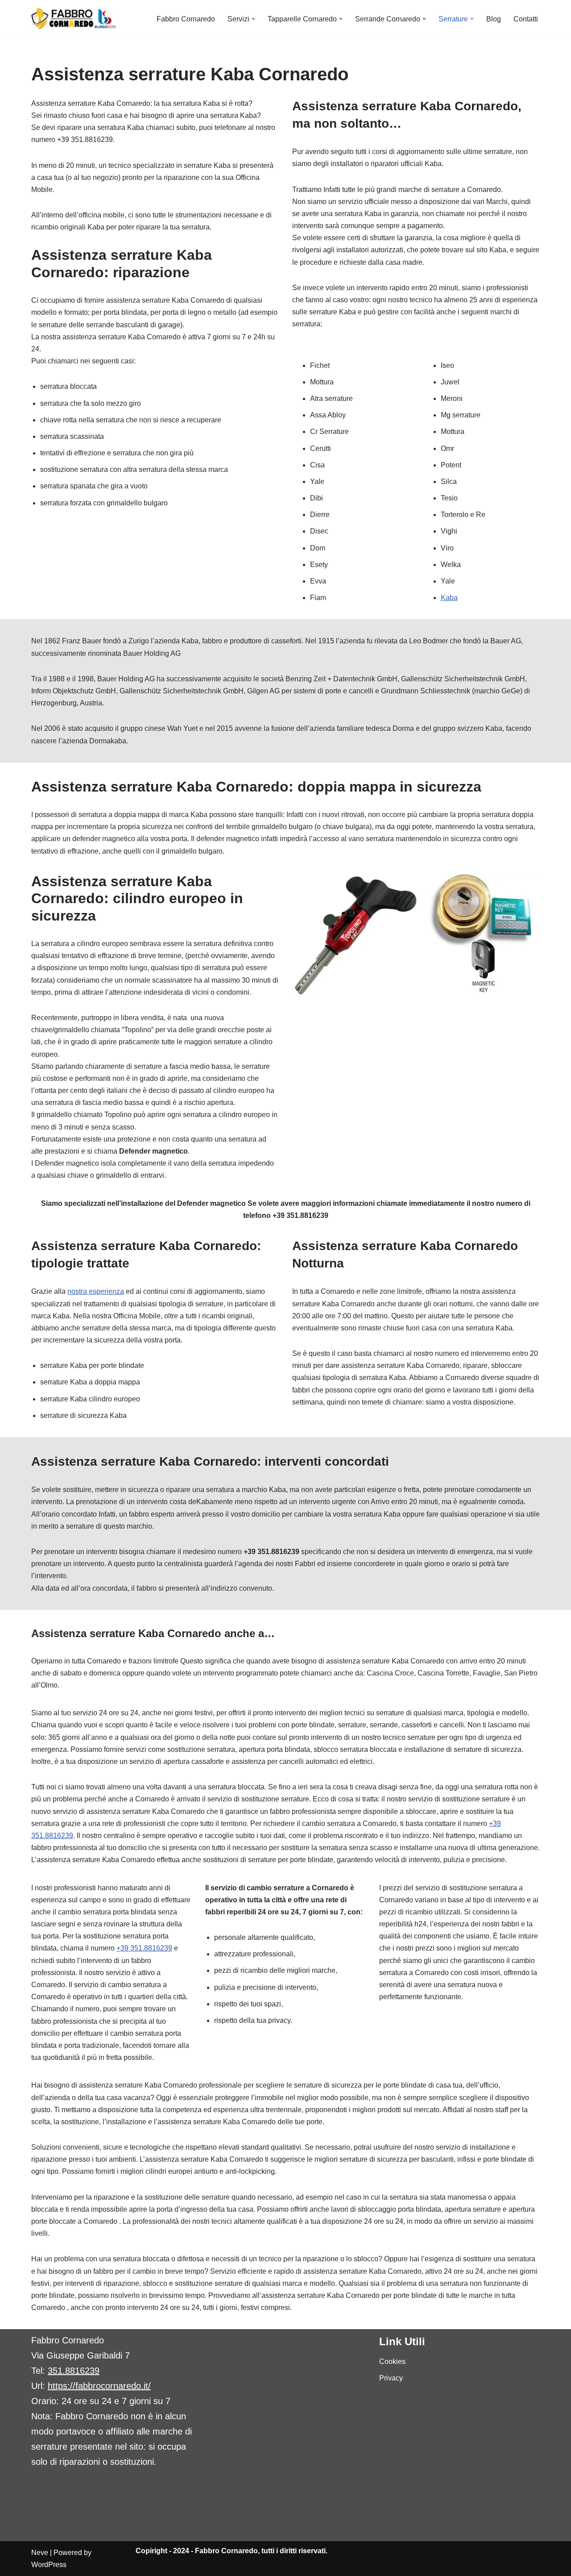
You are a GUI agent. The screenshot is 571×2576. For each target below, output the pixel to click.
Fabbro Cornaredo (186, 19)
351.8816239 (74, 2371)
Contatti (526, 19)
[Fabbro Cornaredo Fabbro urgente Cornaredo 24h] (74, 19)
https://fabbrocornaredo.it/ (99, 2386)
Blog (494, 19)
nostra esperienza (96, 1291)
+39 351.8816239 (144, 1948)
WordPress (49, 2565)
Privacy (391, 2378)
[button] (253, 19)
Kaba (449, 598)
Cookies (392, 2361)
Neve (40, 2553)
